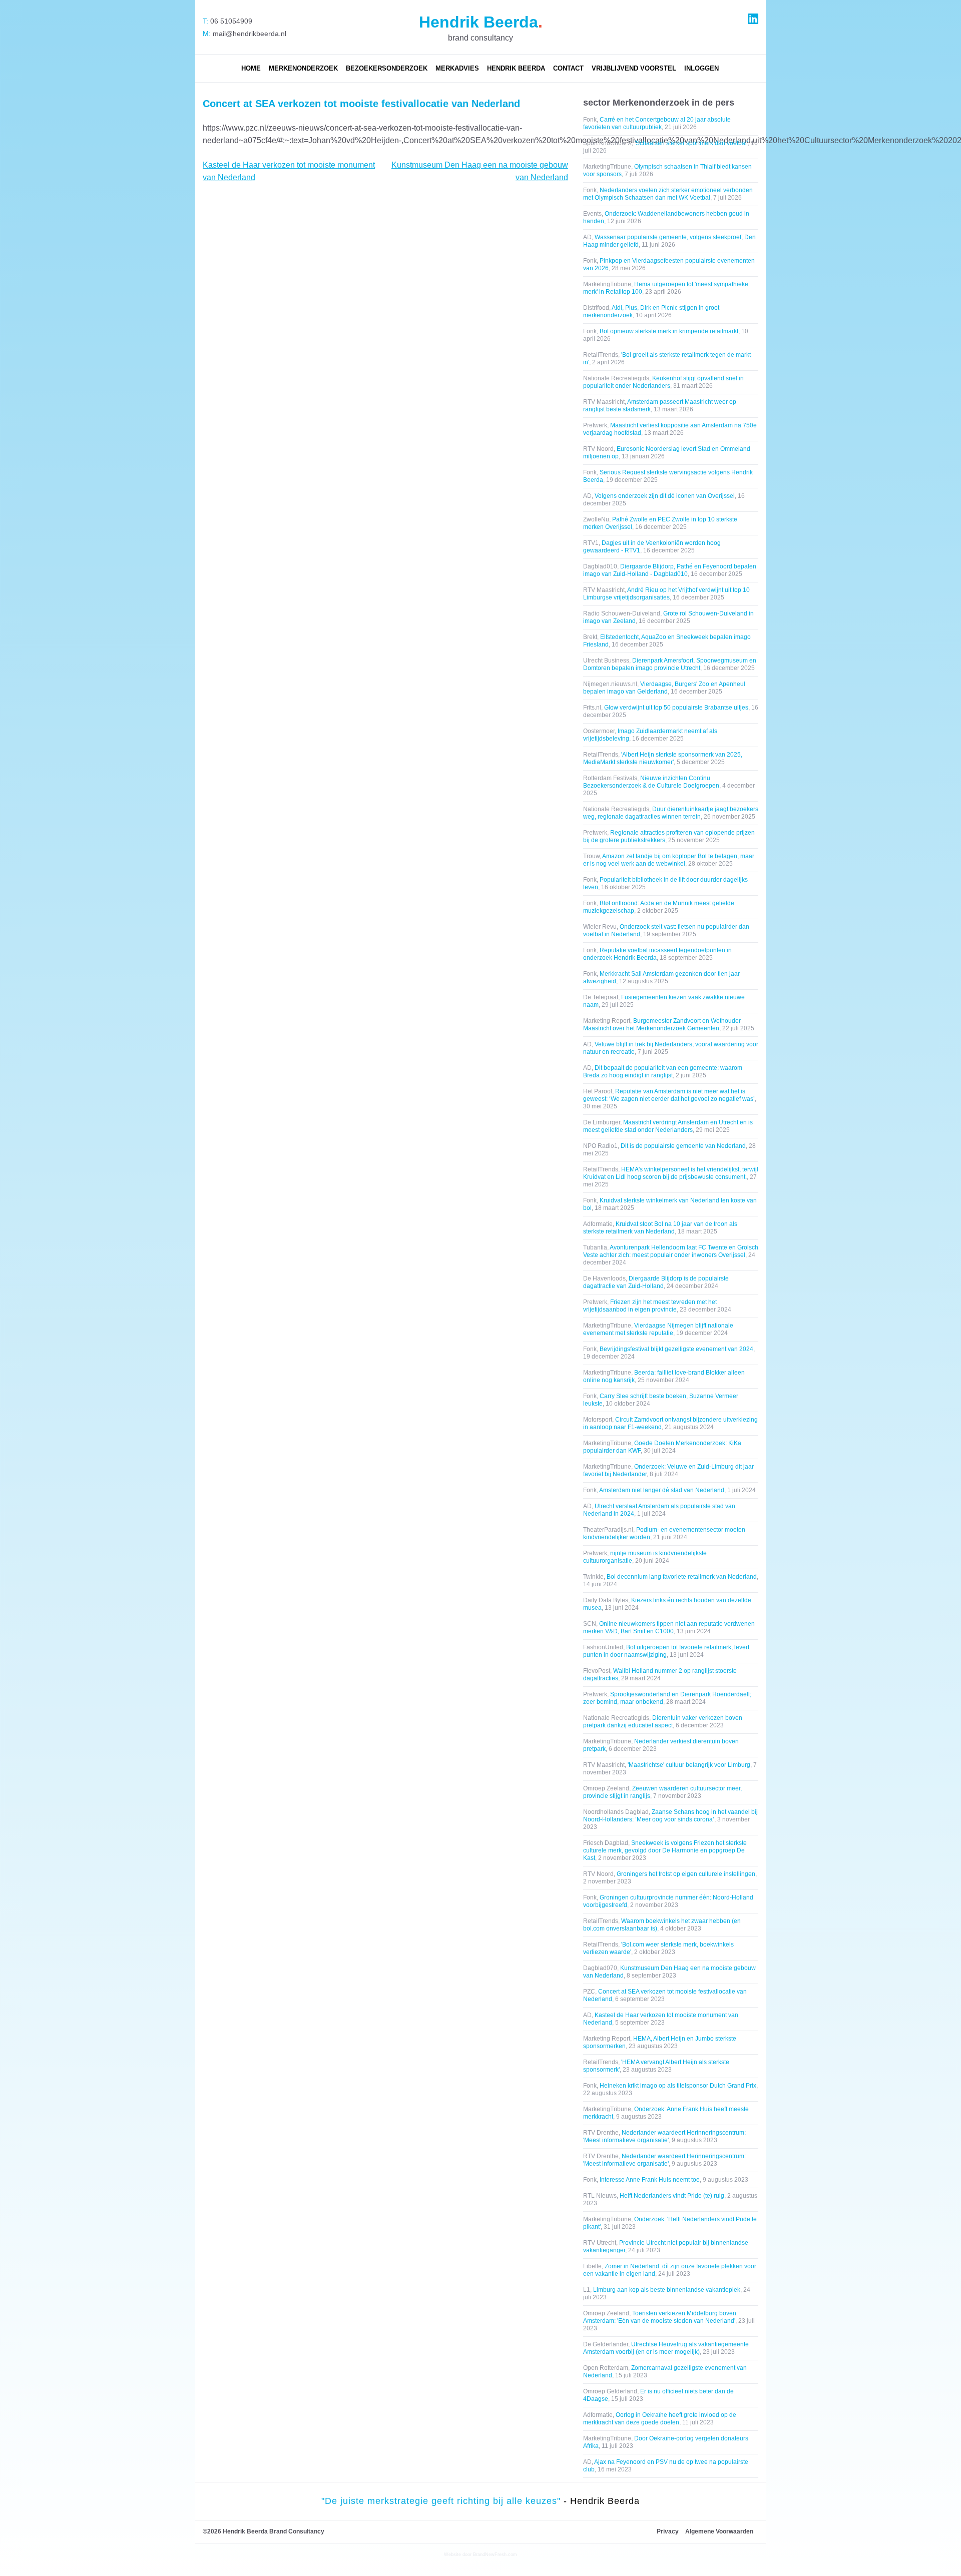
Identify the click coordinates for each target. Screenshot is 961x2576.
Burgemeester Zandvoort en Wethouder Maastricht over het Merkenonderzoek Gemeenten (662, 1025)
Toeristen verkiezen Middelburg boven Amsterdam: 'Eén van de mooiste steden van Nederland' (660, 2317)
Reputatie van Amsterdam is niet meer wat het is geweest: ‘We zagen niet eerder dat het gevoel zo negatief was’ (669, 1095)
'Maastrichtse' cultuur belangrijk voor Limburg (689, 1765)
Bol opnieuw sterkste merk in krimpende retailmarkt (669, 331)
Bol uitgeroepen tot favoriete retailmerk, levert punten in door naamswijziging (666, 1651)
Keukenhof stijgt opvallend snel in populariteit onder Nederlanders (663, 382)
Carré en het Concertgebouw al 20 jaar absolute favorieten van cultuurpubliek (657, 123)
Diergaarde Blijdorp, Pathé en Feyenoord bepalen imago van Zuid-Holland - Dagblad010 (670, 570)
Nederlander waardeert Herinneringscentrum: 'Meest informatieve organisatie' (664, 2136)
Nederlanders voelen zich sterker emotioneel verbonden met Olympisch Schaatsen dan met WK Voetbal (668, 194)
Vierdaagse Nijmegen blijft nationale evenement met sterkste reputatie (658, 1329)
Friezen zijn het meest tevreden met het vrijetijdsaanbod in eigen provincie (650, 1306)
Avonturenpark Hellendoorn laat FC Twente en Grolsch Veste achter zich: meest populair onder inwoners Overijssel (671, 1251)
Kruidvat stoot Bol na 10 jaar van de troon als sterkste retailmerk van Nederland (660, 1228)
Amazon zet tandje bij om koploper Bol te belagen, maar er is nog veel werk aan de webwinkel (669, 860)
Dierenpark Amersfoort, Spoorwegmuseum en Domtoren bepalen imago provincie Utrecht (670, 664)
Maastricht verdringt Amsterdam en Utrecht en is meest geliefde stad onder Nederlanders (668, 1126)
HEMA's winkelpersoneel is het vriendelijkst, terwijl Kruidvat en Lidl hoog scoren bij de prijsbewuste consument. (671, 1173)
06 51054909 (230, 21)
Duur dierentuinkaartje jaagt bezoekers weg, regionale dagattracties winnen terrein (671, 813)
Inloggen (701, 68)
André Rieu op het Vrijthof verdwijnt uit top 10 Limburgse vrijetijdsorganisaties (666, 594)
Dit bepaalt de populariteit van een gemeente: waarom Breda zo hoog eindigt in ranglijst (663, 1072)
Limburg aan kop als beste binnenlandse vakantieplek (667, 2290)
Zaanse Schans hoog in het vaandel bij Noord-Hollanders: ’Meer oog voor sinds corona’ (670, 1816)
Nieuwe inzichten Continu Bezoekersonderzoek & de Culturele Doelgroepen (651, 782)
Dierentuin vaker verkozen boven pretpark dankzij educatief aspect (663, 1722)
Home (251, 68)
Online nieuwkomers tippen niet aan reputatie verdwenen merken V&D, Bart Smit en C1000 (669, 1628)
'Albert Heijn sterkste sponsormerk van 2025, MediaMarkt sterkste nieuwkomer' (663, 758)
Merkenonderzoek (303, 68)
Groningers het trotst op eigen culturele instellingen (686, 1874)
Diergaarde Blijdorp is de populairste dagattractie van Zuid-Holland (656, 1282)
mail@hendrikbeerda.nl (249, 34)
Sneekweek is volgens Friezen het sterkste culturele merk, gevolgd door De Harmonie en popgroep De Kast (665, 1850)
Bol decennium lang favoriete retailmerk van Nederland (682, 1577)
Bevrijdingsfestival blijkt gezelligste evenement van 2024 (676, 1349)
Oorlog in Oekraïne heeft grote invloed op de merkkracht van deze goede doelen (660, 2419)
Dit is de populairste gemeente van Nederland (683, 1146)
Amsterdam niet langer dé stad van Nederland (662, 1490)
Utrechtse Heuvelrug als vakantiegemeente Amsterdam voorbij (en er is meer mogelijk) (666, 2348)
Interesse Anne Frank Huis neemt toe (650, 2180)
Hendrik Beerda (516, 68)
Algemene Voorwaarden (719, 2531)
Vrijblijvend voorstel (634, 68)
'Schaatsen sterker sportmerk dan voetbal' (691, 143)
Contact (568, 68)
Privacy (668, 2531)
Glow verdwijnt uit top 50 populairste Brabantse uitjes (676, 708)
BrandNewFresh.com (495, 2554)
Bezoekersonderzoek (387, 68)
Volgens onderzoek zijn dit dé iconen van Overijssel (665, 496)
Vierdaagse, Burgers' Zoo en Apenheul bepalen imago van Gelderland (664, 688)
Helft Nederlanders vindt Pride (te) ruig (672, 2196)
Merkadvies (457, 68)
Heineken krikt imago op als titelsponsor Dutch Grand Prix (678, 2086)
